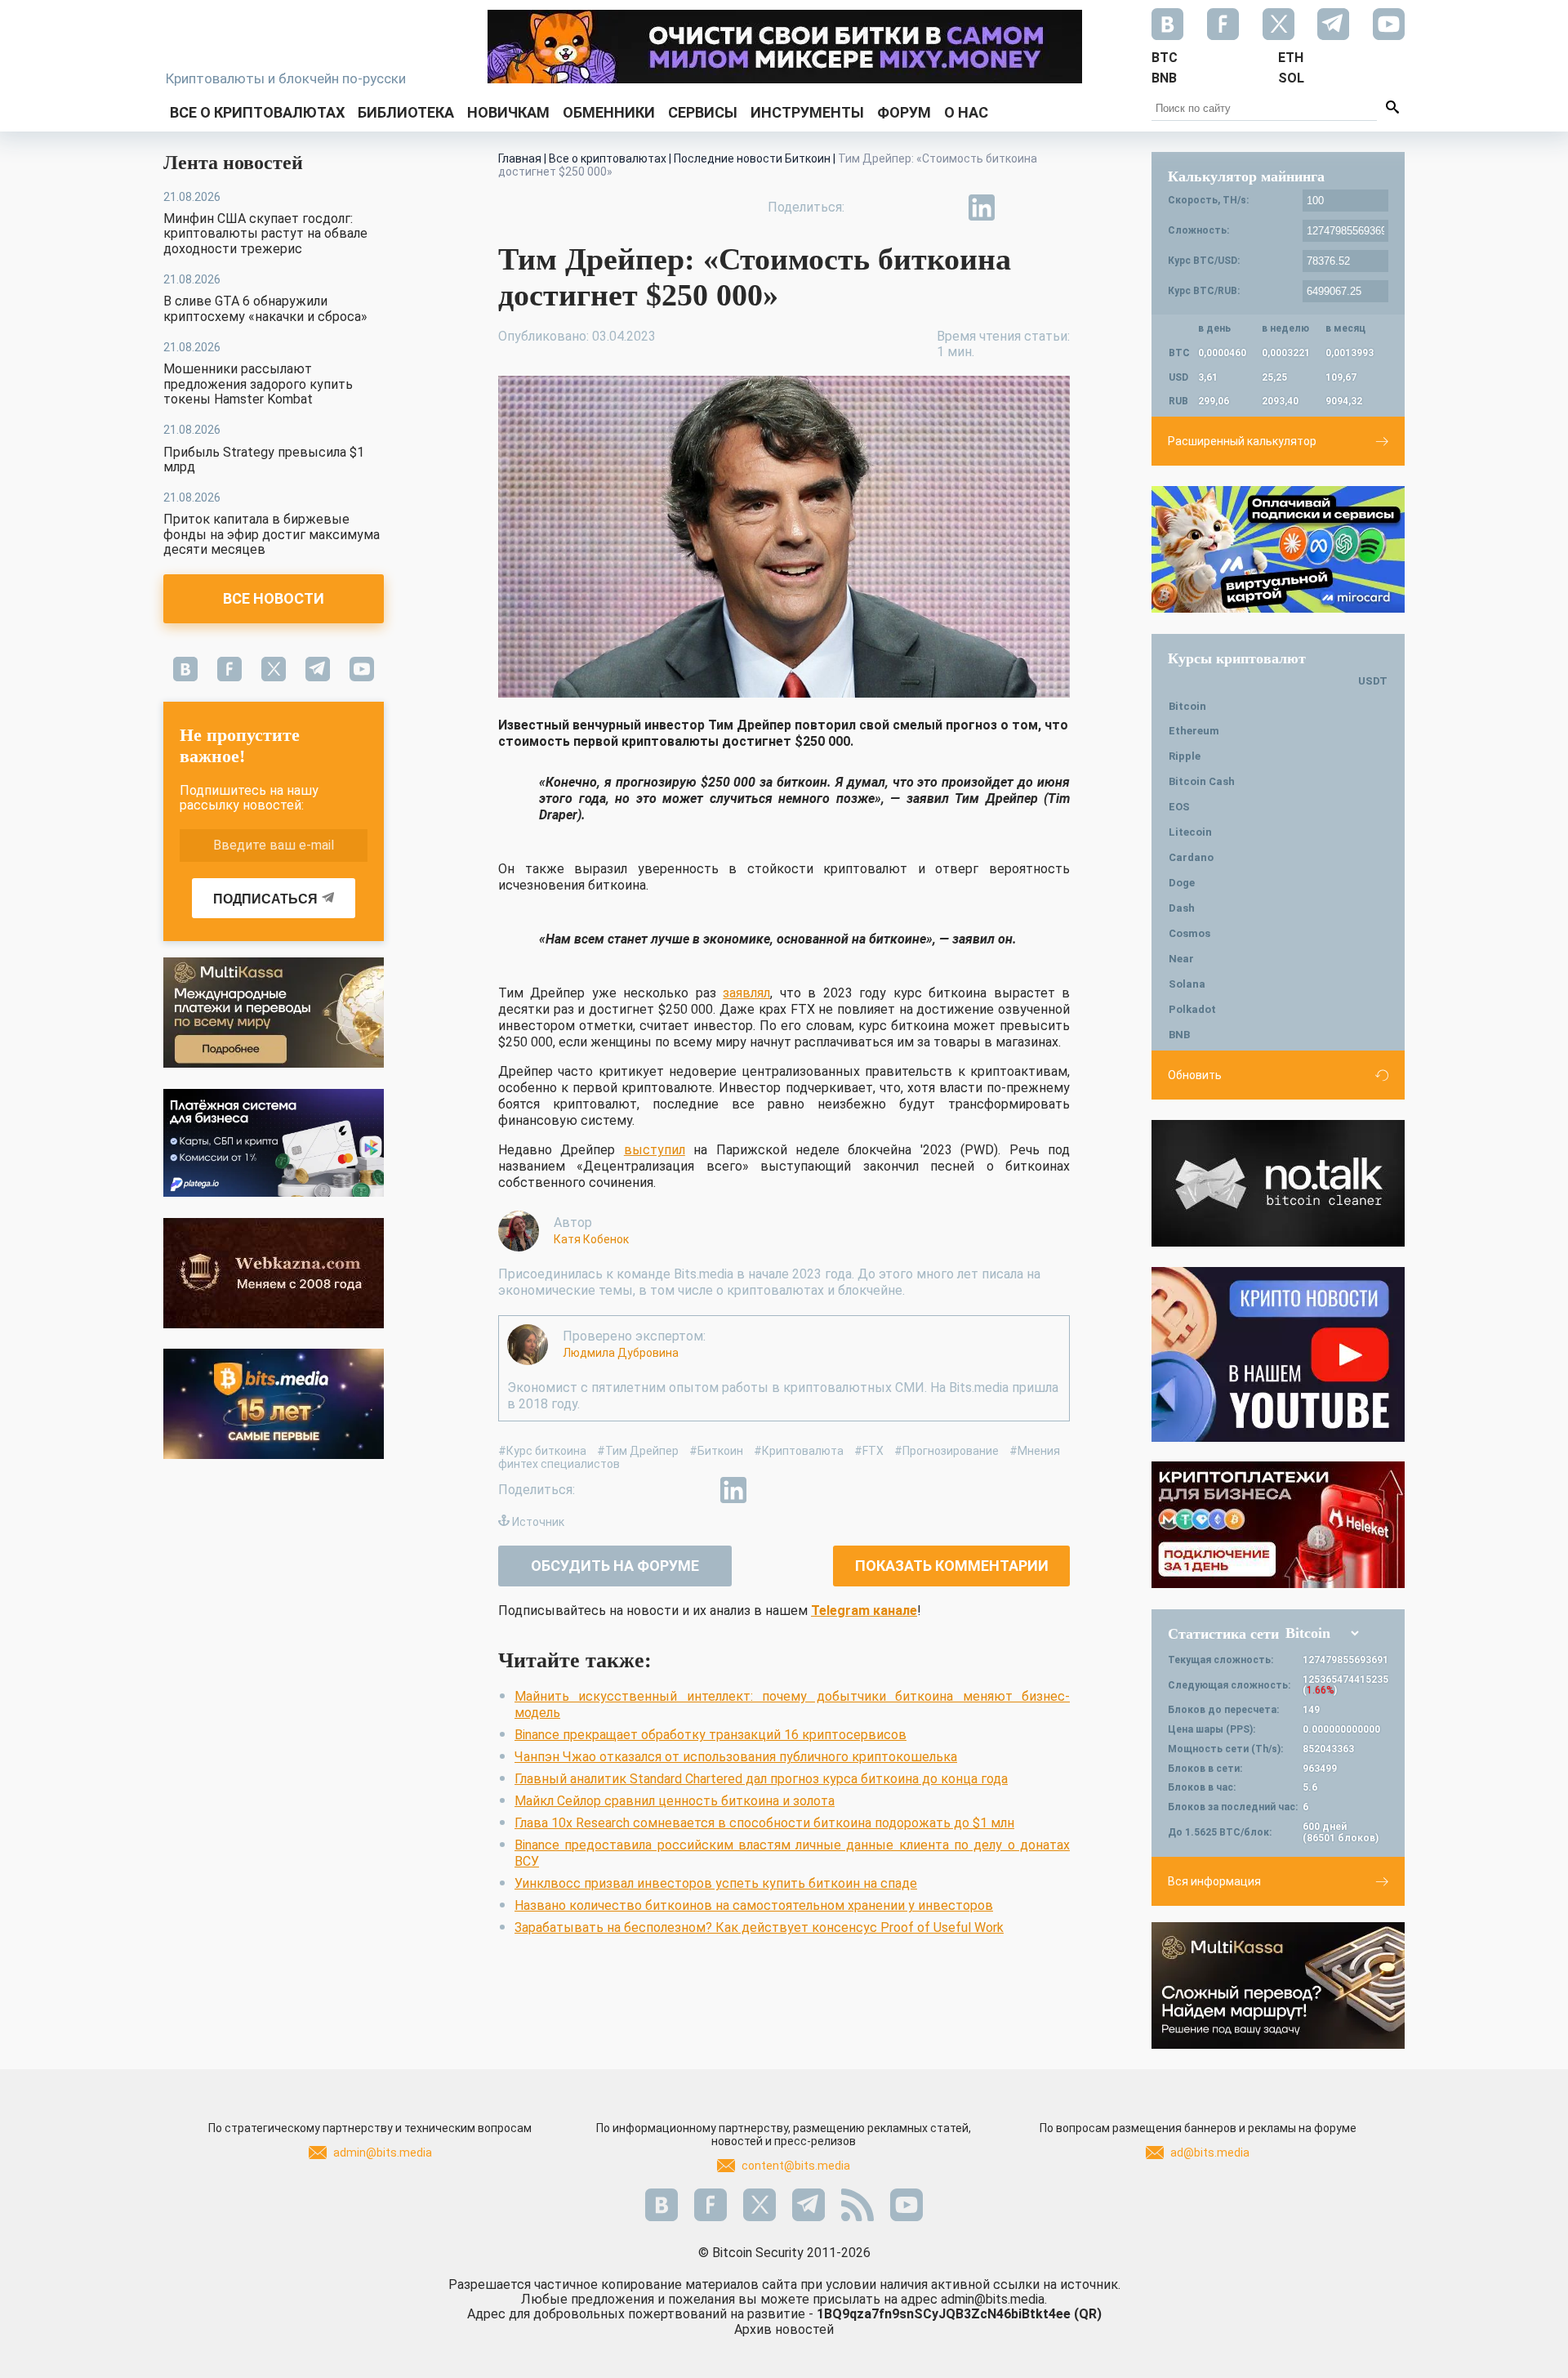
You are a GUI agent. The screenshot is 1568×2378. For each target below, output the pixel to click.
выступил (655, 1150)
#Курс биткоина (542, 1451)
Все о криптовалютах (257, 112)
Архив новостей (784, 2329)
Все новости (274, 598)
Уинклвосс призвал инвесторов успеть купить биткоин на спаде (716, 1883)
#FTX (869, 1451)
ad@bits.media (1210, 2153)
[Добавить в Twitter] (906, 207)
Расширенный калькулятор (1242, 441)
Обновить (1195, 1075)
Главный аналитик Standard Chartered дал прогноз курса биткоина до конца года (761, 1779)
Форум (904, 112)
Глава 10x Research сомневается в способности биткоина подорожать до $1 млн (764, 1823)
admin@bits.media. (994, 2299)
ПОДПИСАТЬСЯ (265, 899)
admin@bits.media (383, 2153)
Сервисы (703, 112)
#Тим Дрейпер (638, 1451)
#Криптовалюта (799, 1451)
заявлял (746, 993)
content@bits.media (796, 2166)
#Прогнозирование (947, 1451)
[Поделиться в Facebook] (869, 207)
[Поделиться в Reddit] (1057, 207)
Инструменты (807, 112)
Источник (538, 1522)
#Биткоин (716, 1451)
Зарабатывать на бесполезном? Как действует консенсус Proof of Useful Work (759, 1927)
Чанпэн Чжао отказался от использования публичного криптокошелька (736, 1757)
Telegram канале (864, 1611)
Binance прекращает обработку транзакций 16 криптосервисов (710, 1735)
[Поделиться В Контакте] (1019, 207)
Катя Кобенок (591, 1239)
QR (1088, 2314)
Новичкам (508, 112)
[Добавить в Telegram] (944, 207)
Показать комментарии (952, 1566)
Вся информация (1214, 1881)
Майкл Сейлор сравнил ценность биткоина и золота (675, 1801)
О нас (966, 112)
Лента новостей (233, 163)
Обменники (609, 112)
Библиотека (406, 112)
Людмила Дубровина (621, 1353)
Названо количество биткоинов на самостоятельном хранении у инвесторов (754, 1905)
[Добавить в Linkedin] (982, 207)
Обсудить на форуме (615, 1566)
